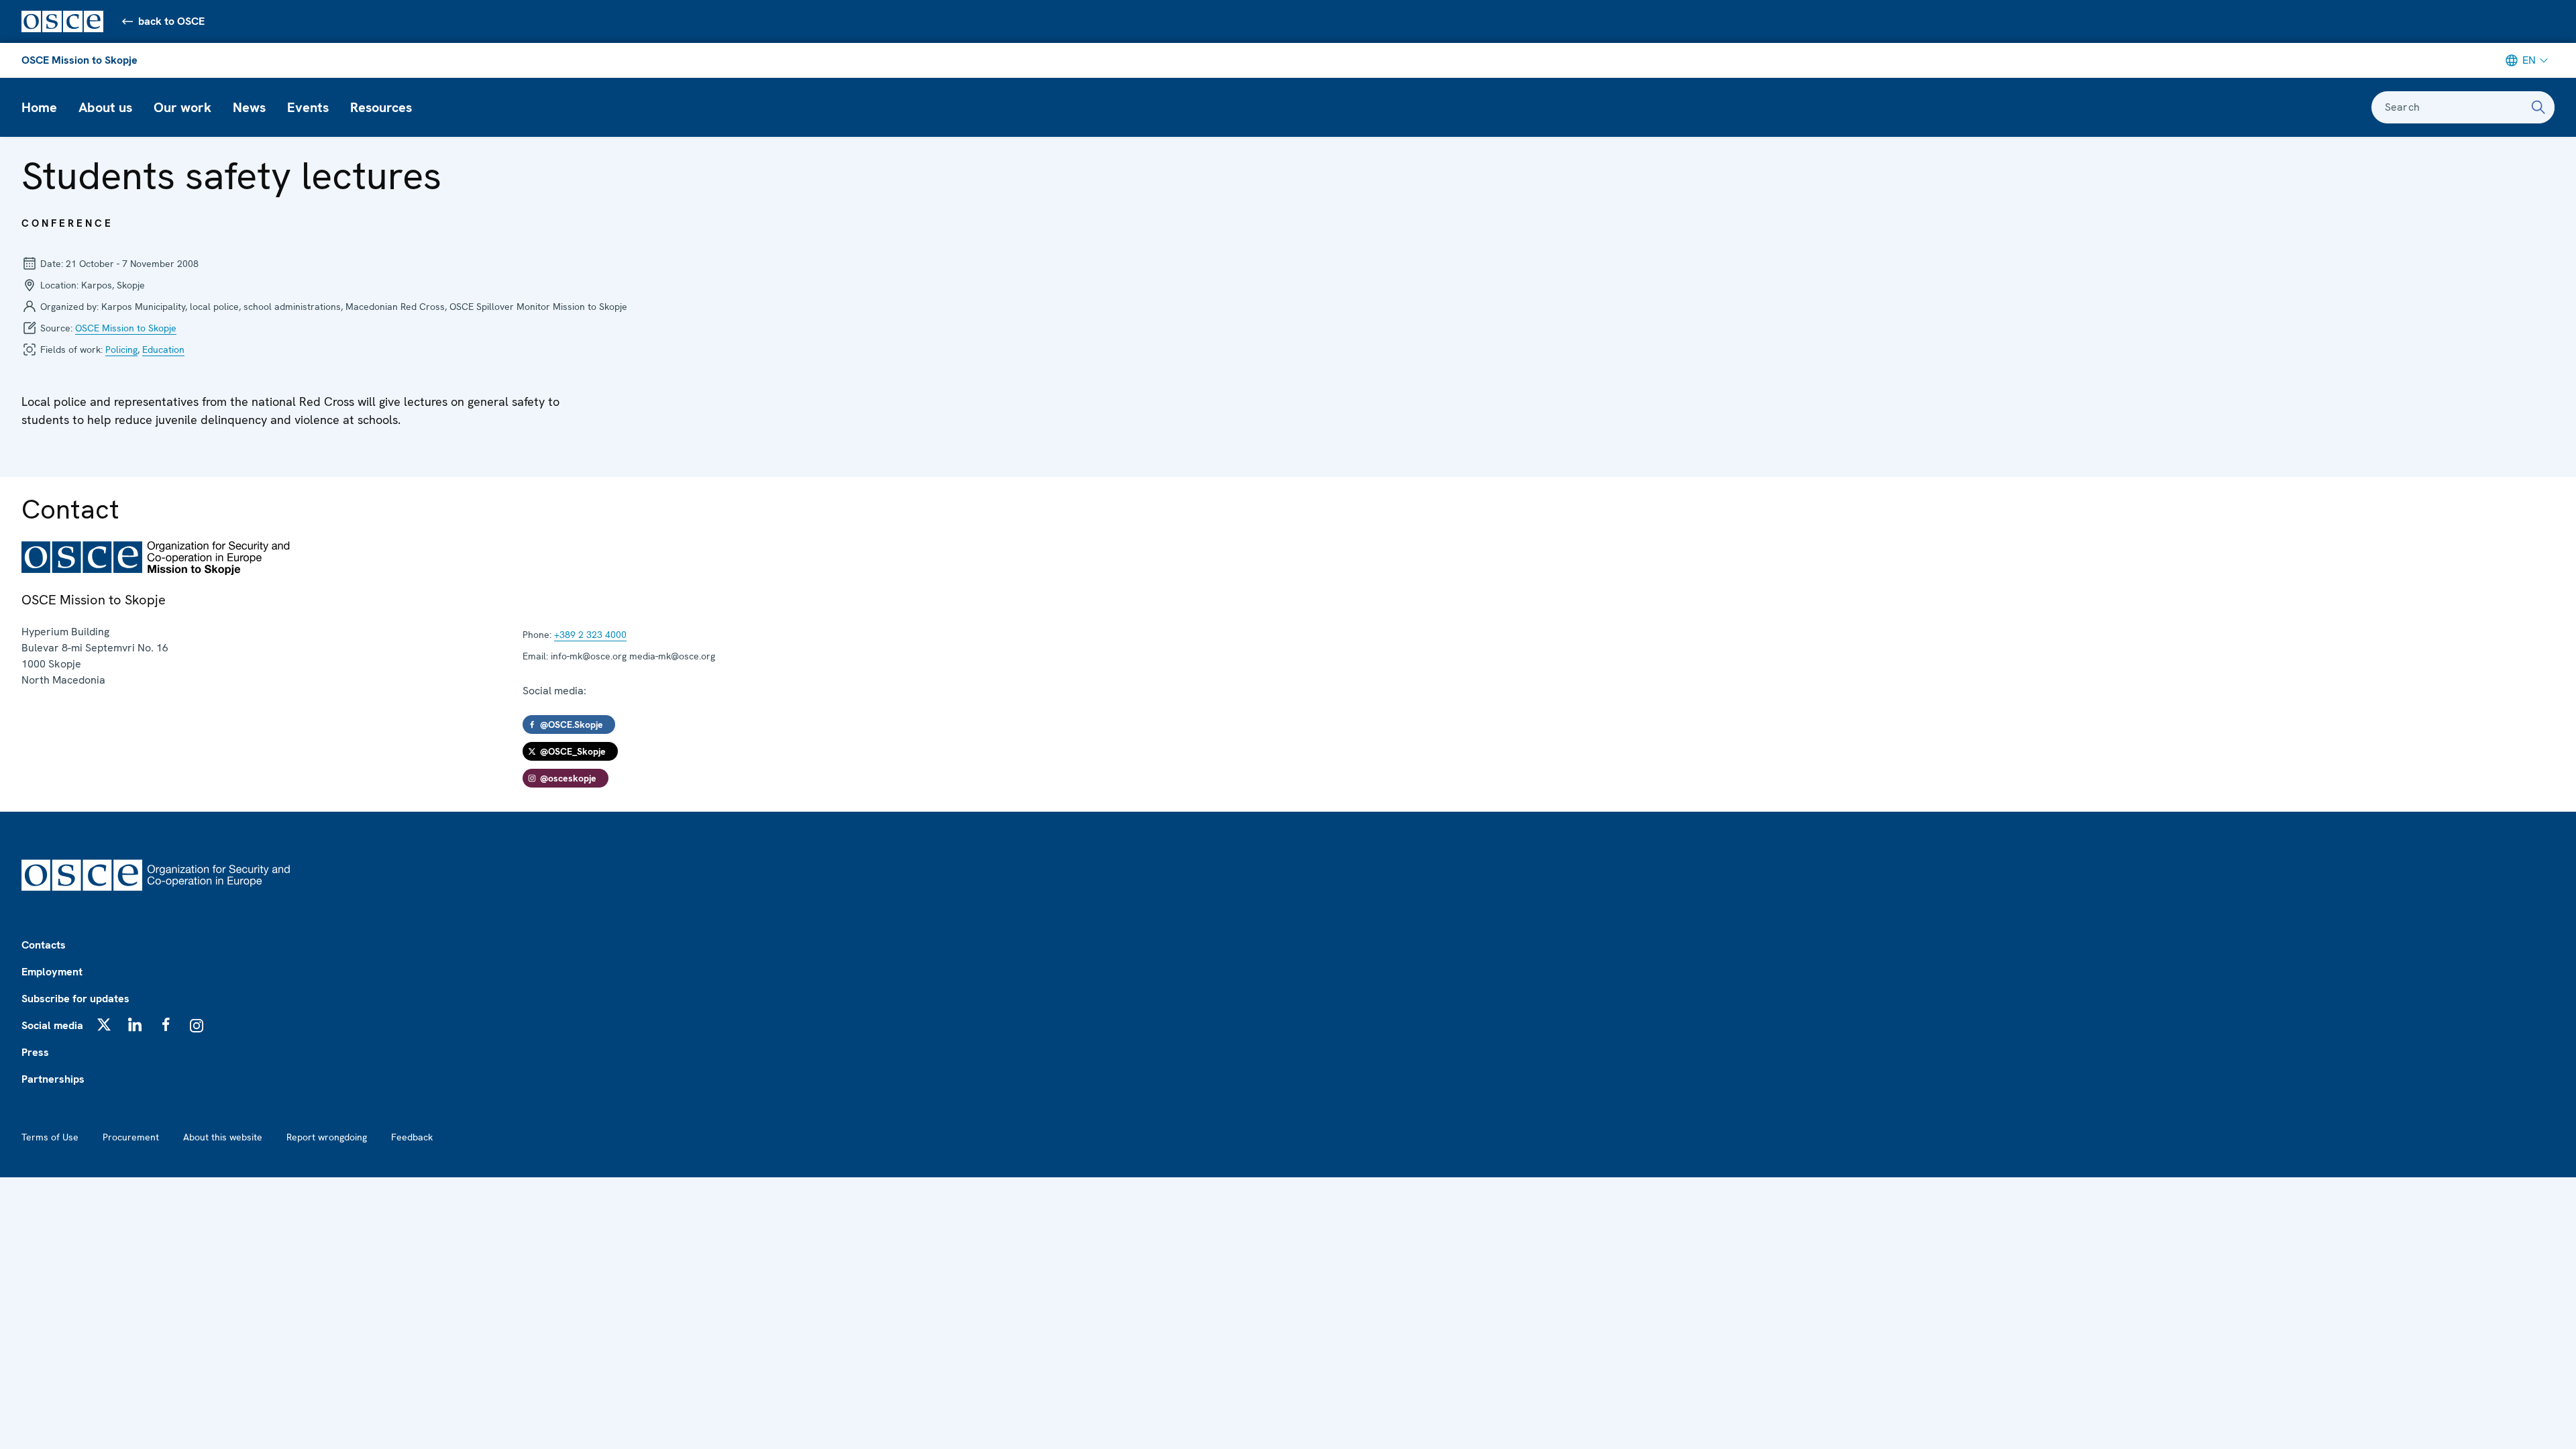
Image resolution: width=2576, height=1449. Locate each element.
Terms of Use (50, 1137)
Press (35, 1052)
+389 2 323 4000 (590, 635)
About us (105, 107)
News (249, 107)
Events (308, 107)
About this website (223, 1137)
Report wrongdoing (327, 1137)
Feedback (412, 1137)
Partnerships (53, 1079)
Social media (52, 1025)
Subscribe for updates (75, 999)
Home (39, 107)
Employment (52, 972)
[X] (104, 1024)
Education (163, 350)
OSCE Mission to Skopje (79, 60)
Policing (121, 350)
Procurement (131, 1137)
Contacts (44, 945)
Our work (182, 107)
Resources (381, 107)
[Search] (2538, 107)
